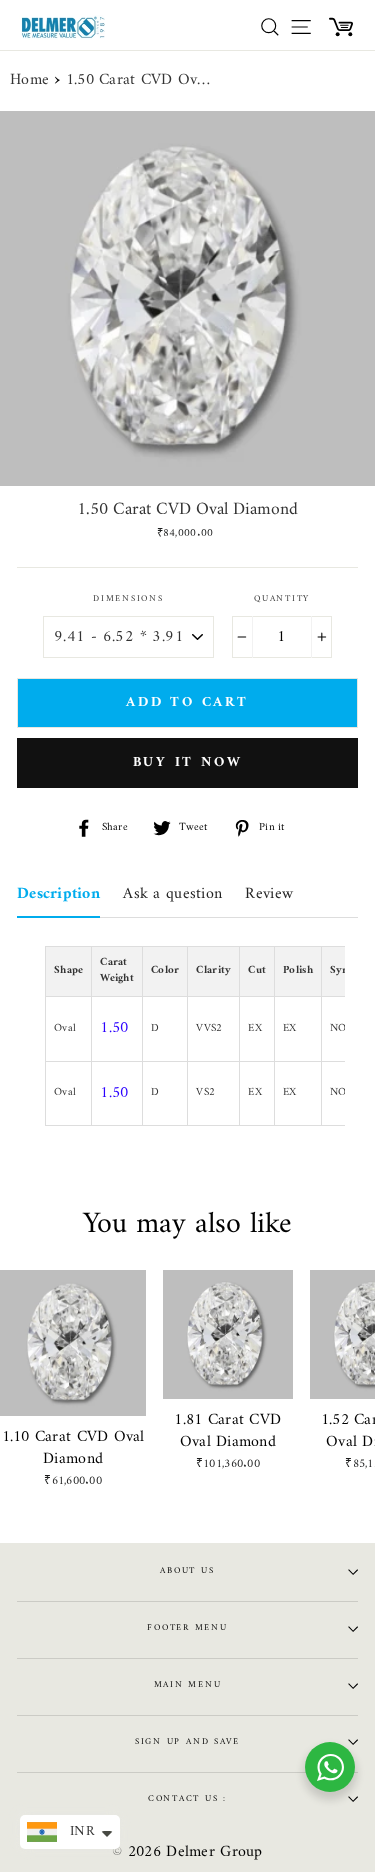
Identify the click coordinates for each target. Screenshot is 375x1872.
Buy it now (188, 762)
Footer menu (187, 1628)
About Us (187, 1571)
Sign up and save (187, 1742)
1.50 (114, 1028)
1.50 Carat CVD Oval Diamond (141, 81)
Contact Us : (187, 1799)
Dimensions (128, 599)
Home (29, 81)
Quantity (282, 599)
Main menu (188, 1685)
